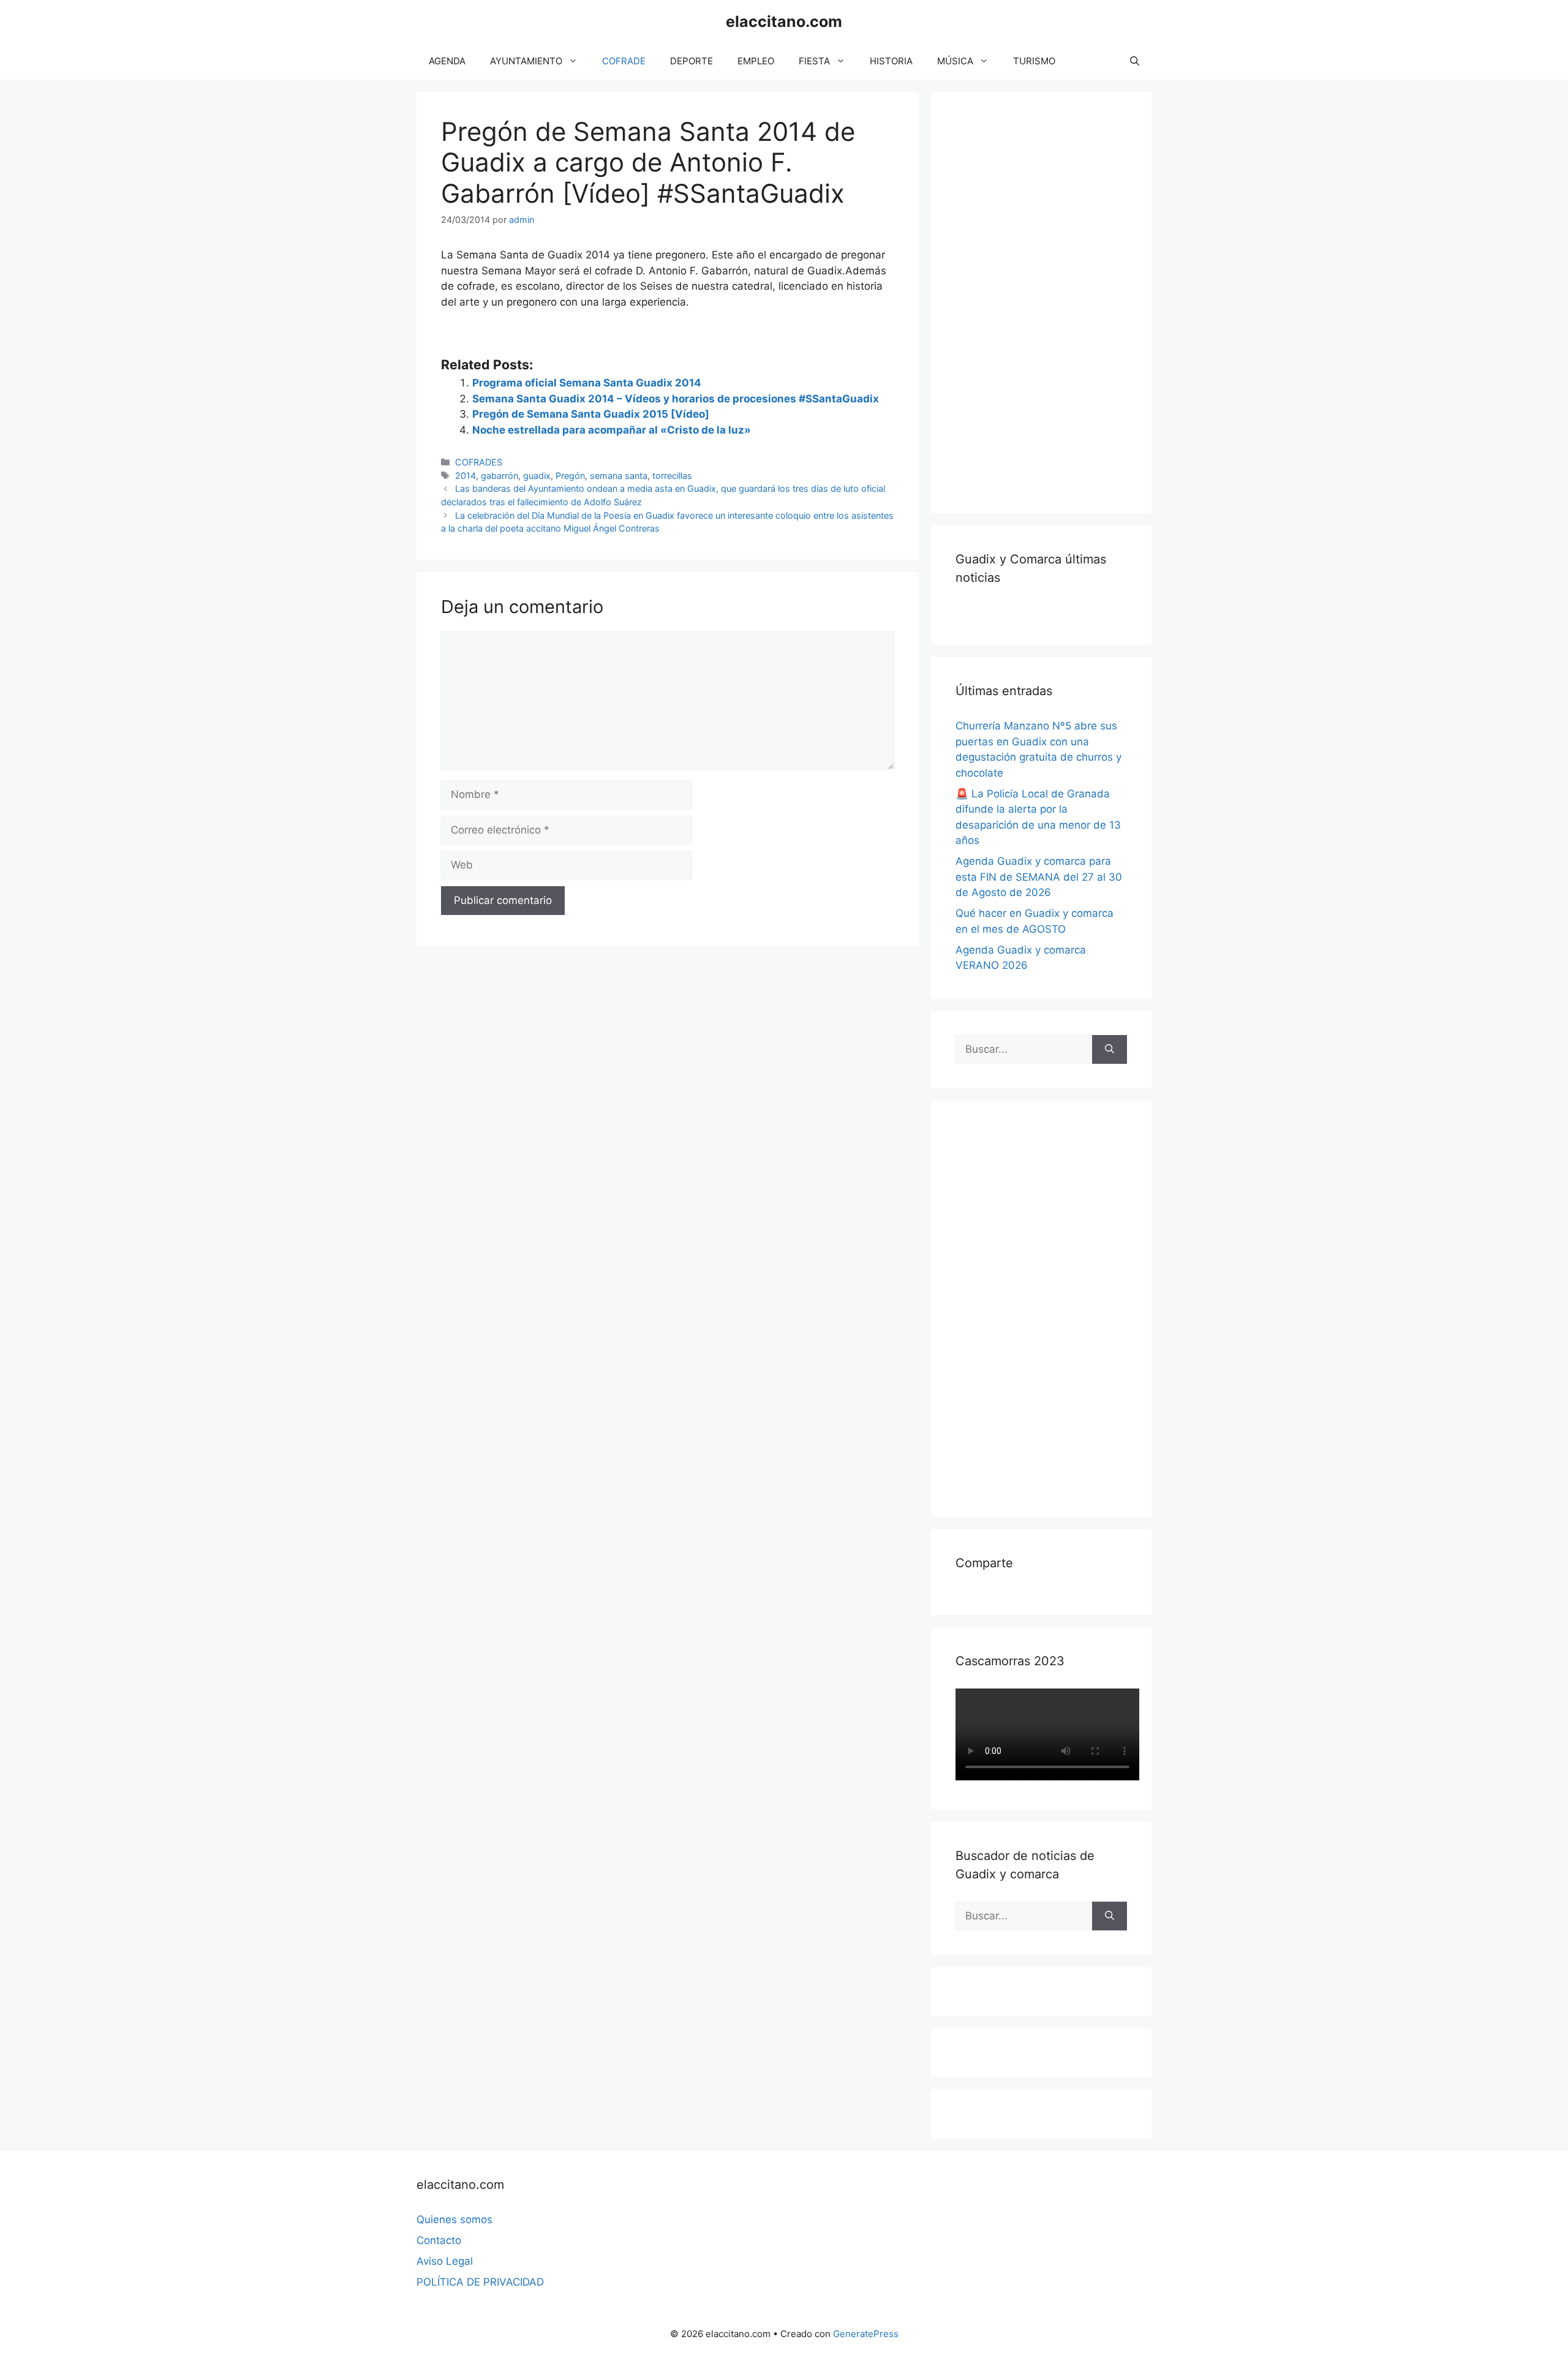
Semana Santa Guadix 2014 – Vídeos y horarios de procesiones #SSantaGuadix (676, 399)
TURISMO (1034, 61)
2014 (466, 476)
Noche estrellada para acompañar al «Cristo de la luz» (612, 430)
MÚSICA (955, 61)
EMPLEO (756, 61)
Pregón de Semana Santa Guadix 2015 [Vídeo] (591, 414)
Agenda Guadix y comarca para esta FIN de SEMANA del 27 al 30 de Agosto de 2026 (1039, 877)
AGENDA (447, 61)
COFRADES (479, 462)
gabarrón (499, 476)
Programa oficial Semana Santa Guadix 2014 (587, 383)
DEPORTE (692, 61)
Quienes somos (454, 2219)
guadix (537, 476)
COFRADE (624, 61)
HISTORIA (891, 61)
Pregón (570, 476)
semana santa (619, 476)
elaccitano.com (784, 21)
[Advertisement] (1047, 300)
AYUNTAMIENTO (526, 61)
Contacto (439, 2240)
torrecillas (672, 476)
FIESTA (814, 61)
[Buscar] (1110, 1050)
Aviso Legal (445, 2261)
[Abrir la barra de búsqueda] (1135, 61)
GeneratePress (866, 2334)
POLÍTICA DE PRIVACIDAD (480, 2282)
